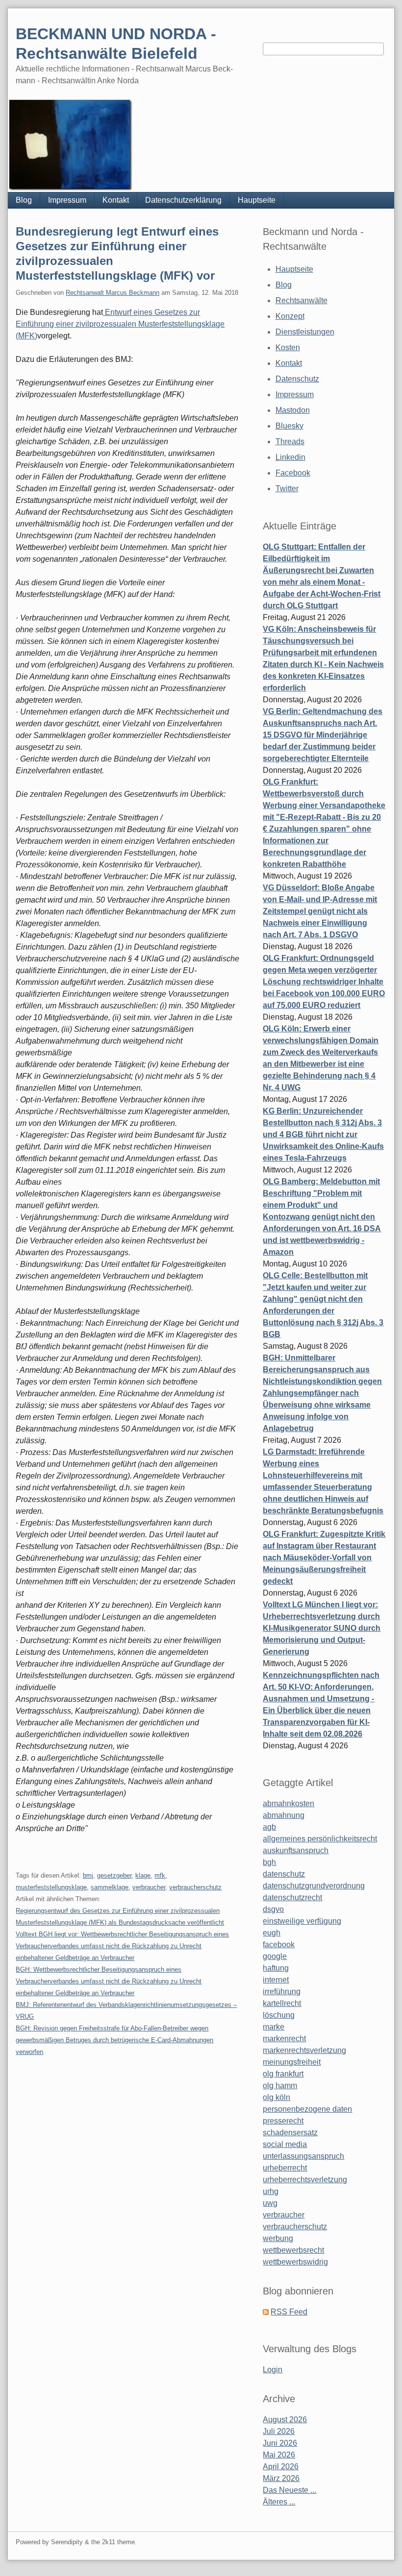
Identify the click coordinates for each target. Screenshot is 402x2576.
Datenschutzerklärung (183, 200)
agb (269, 1827)
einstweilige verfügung (302, 1921)
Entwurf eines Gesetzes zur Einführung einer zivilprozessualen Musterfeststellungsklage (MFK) (120, 324)
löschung (279, 2015)
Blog (24, 200)
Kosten (288, 347)
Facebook (293, 473)
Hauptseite (257, 200)
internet (276, 1980)
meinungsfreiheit (292, 2062)
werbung (278, 2238)
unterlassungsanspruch (303, 2156)
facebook (279, 1944)
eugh (272, 1933)
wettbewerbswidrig (295, 2262)
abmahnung (284, 1815)
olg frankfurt (283, 2074)
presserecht (283, 2121)
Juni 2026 (280, 2443)
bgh (269, 1862)
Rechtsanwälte (301, 300)
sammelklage (110, 1887)
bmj (88, 1875)
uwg (270, 2203)
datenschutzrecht (292, 1897)
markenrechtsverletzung (304, 2050)
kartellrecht (282, 2003)
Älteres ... (279, 2502)
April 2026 (281, 2467)
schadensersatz (290, 2133)
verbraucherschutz (195, 1887)
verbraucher (149, 1887)
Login (273, 2370)
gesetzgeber (114, 1875)
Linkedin (290, 457)
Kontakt (116, 200)
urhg (271, 2191)
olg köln (276, 2097)
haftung (276, 1968)
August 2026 (285, 2420)
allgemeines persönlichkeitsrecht (320, 1839)
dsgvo (273, 1909)
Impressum (67, 200)
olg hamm (280, 2086)
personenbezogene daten (307, 2109)
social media (285, 2144)
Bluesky (289, 426)
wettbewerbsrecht (293, 2250)
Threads (290, 441)
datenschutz (284, 1874)
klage (143, 1875)
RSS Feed (289, 2312)
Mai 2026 (279, 2455)
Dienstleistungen (305, 332)
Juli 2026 (279, 2431)
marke (274, 2027)
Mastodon (293, 410)
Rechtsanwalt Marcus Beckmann (113, 293)
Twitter (287, 489)
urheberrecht (285, 2168)
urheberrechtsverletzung (305, 2180)
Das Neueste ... (289, 2490)
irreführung (282, 1992)
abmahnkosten (289, 1803)
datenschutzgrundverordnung (314, 1886)
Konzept (290, 316)
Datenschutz (297, 379)
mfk (160, 1875)
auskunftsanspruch (296, 1850)
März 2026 (281, 2478)
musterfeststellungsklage (51, 1887)
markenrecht (284, 2039)
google (275, 1956)
